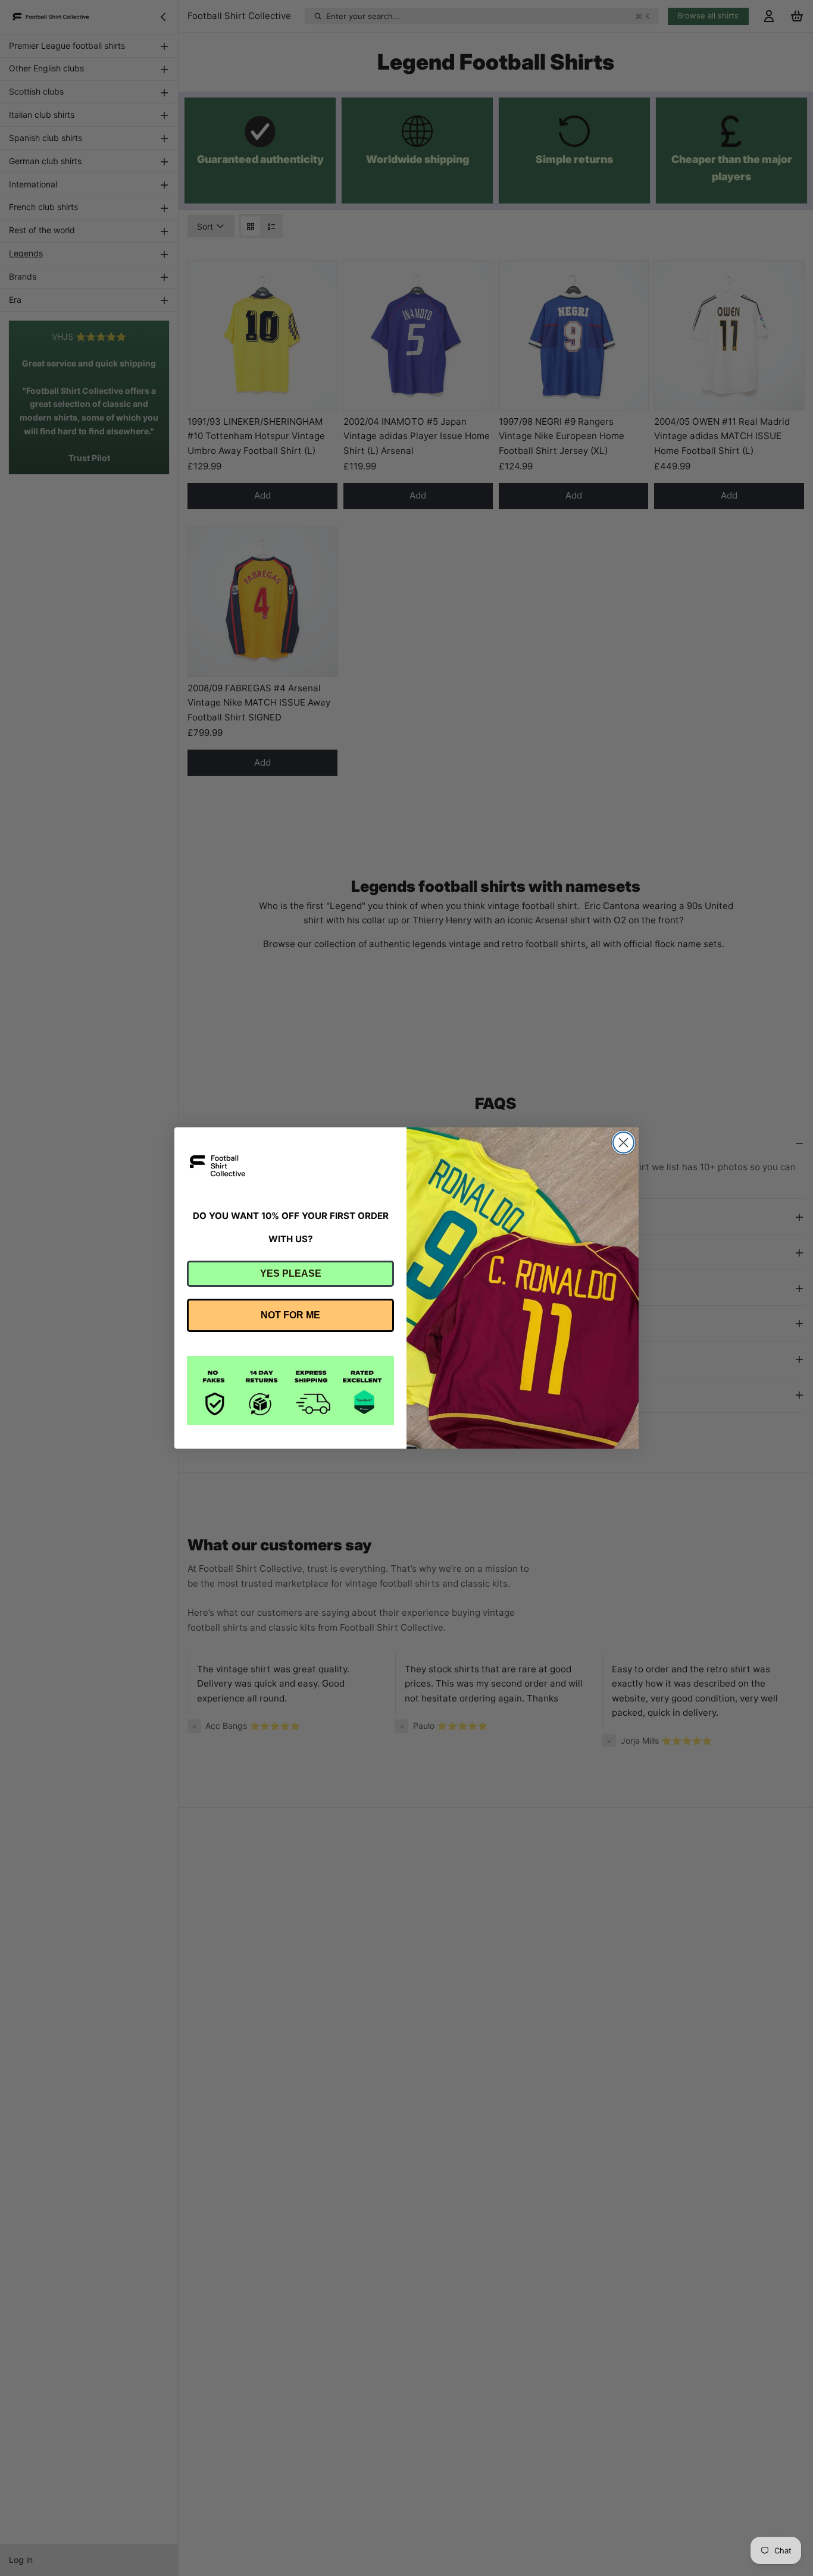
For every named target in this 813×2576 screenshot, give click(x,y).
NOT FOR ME (290, 1315)
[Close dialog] (623, 1143)
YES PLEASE (291, 1273)
